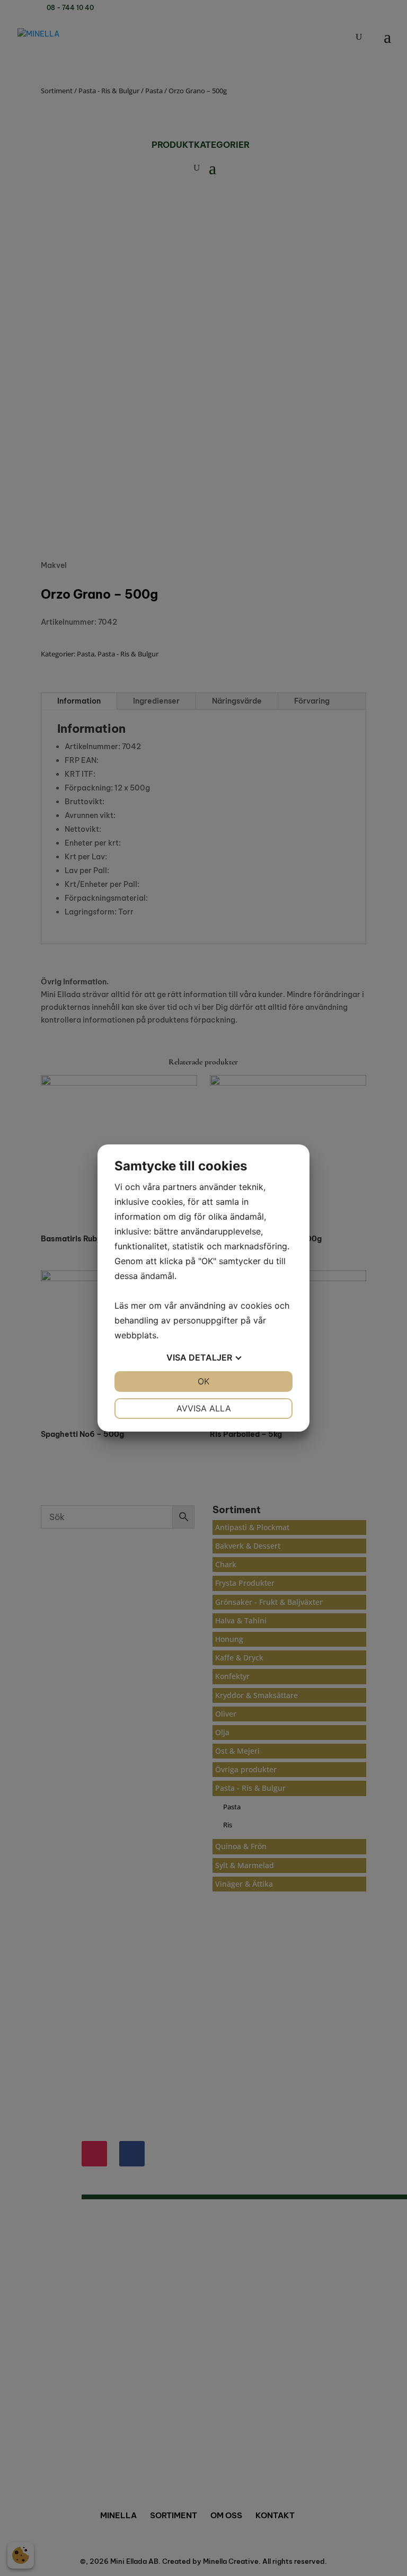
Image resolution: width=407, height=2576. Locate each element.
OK (203, 1381)
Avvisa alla (204, 1408)
